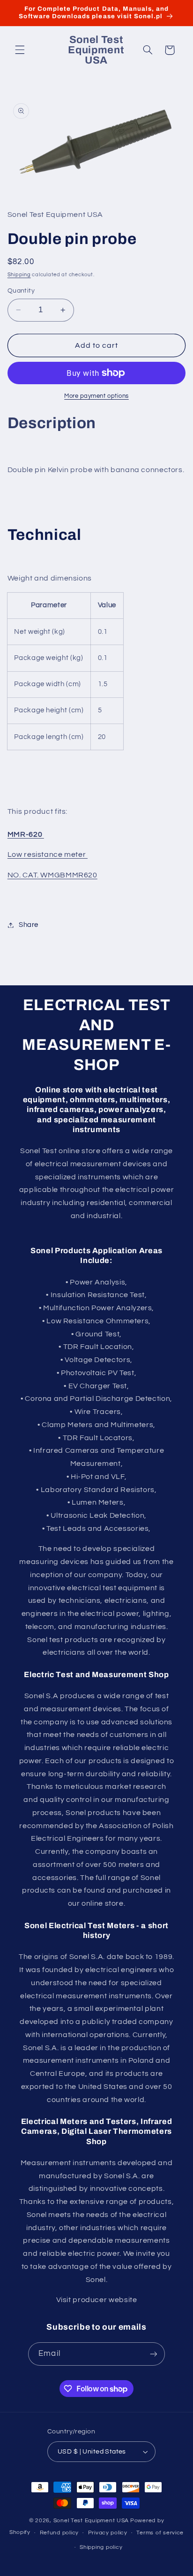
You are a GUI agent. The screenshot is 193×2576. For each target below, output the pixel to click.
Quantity (21, 291)
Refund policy (59, 2533)
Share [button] (29, 925)
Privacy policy (108, 2533)
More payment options (96, 396)
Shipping (19, 275)
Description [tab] (52, 423)
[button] (20, 50)
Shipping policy (101, 2547)
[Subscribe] (153, 2354)
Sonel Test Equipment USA (91, 2521)
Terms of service (160, 2533)
